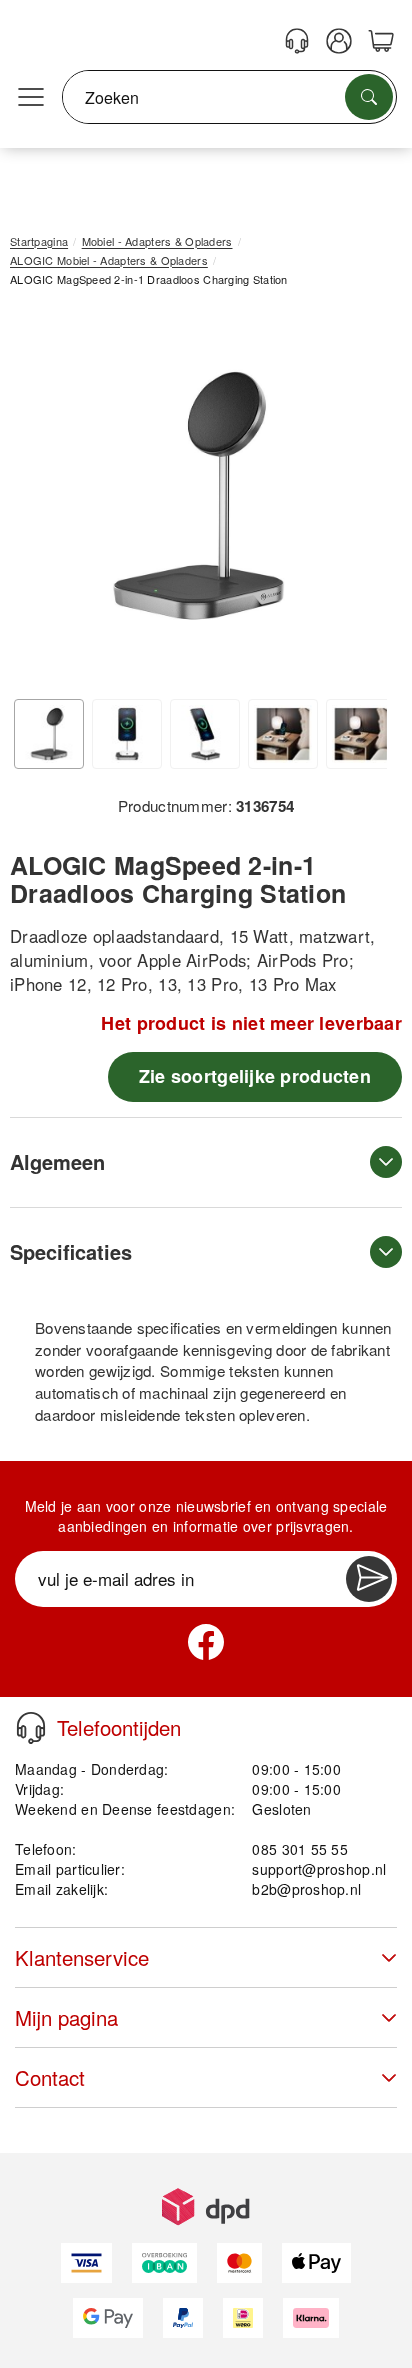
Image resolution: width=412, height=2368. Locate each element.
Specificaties (71, 1251)
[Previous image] (40, 500)
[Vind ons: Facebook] (206, 1642)
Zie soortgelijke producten (255, 1076)
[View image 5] (361, 734)
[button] (198, 495)
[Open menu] (31, 98)
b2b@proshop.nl (306, 1889)
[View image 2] (127, 734)
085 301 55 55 (300, 1849)
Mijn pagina (66, 2017)
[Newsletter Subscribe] (369, 1579)
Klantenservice (82, 1957)
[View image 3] (205, 734)
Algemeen (57, 1161)
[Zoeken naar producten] (369, 97)
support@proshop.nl (319, 1869)
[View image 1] (49, 734)
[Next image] (357, 500)
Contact (50, 2077)
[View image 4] (283, 734)
